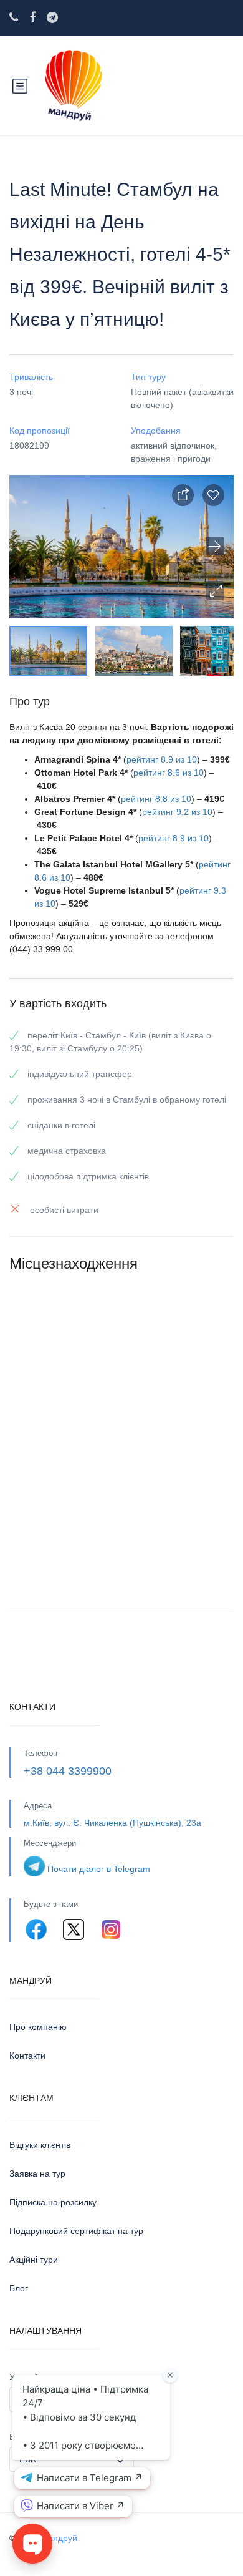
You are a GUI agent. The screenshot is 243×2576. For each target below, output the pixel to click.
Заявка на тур (37, 2173)
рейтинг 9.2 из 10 (177, 812)
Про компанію (38, 2027)
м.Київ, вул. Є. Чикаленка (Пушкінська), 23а (112, 1823)
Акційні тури (34, 2260)
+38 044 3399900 (68, 1771)
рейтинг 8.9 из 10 (162, 759)
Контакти (27, 2056)
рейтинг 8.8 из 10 (156, 799)
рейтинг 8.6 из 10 (169, 773)
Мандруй (59, 2538)
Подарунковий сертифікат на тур (76, 2231)
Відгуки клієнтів (40, 2145)
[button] (215, 590)
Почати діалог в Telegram (99, 1869)
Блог (19, 2288)
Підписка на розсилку (53, 2202)
